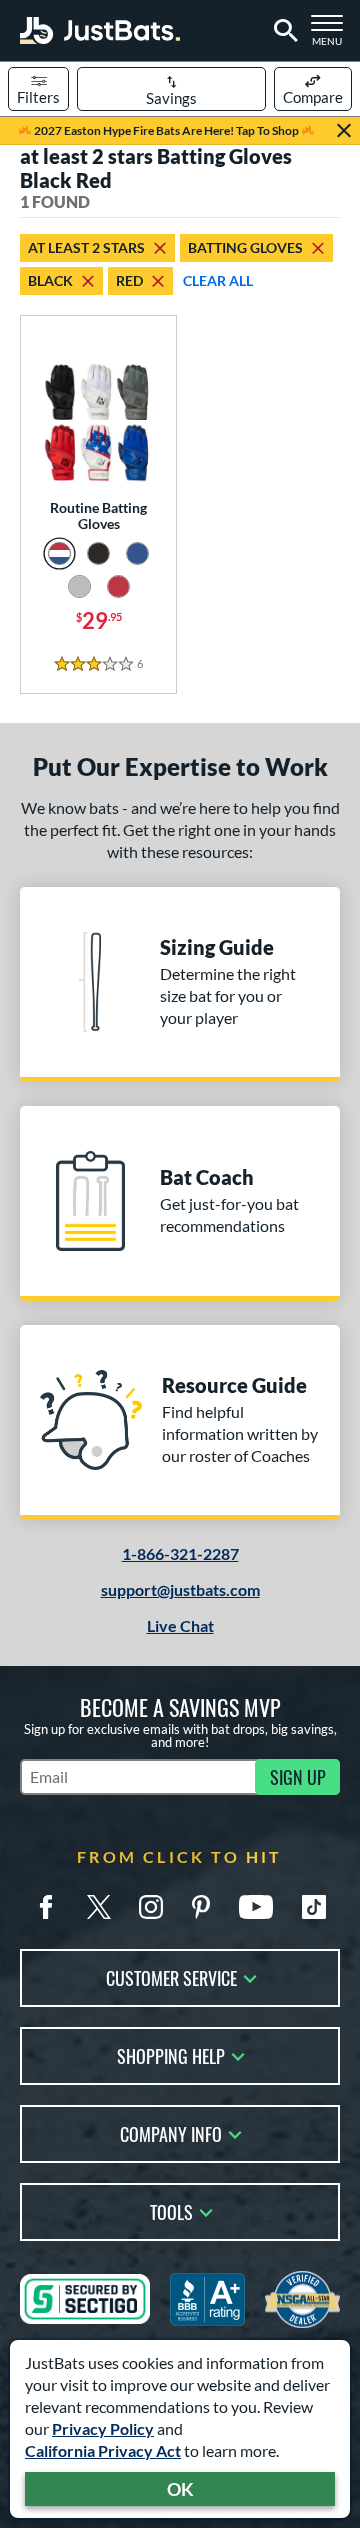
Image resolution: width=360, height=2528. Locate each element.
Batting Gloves (245, 247)
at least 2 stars (86, 247)
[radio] (59, 553)
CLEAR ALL (218, 280)
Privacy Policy (103, 2428)
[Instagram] (151, 1907)
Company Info (171, 2132)
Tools (171, 2210)
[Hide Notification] (344, 131)
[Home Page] (100, 30)
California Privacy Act (103, 2450)
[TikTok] (314, 1907)
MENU (331, 36)
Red (129, 280)
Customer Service (171, 1976)
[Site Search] (282, 31)
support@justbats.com (180, 1589)
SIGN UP (298, 1777)
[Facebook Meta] (46, 1907)
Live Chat (180, 1625)
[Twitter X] (99, 1907)
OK (180, 2489)
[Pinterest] (201, 1907)
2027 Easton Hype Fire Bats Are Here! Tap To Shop (166, 130)
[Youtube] (256, 1907)
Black (50, 280)
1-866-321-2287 (180, 1553)
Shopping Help (171, 2054)
